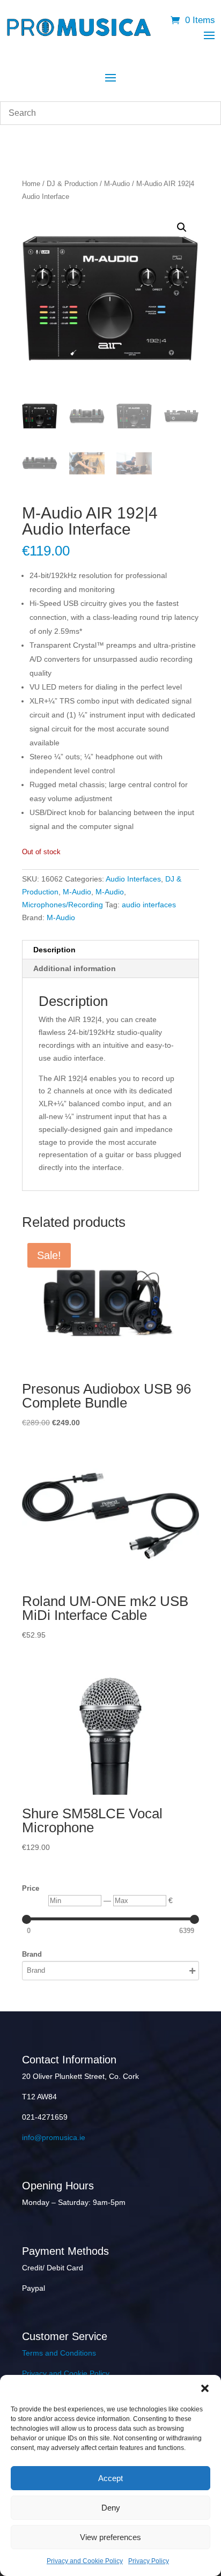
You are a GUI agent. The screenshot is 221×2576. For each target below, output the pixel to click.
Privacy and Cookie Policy (85, 2561)
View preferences (110, 2537)
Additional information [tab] (75, 968)
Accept (110, 2478)
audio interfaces (149, 905)
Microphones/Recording (62, 905)
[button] (205, 2388)
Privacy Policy (149, 2561)
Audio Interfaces (133, 879)
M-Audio (117, 184)
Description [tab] (54, 950)
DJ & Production (72, 184)
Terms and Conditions (59, 2353)
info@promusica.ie (54, 2137)
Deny (111, 2508)
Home (31, 184)
